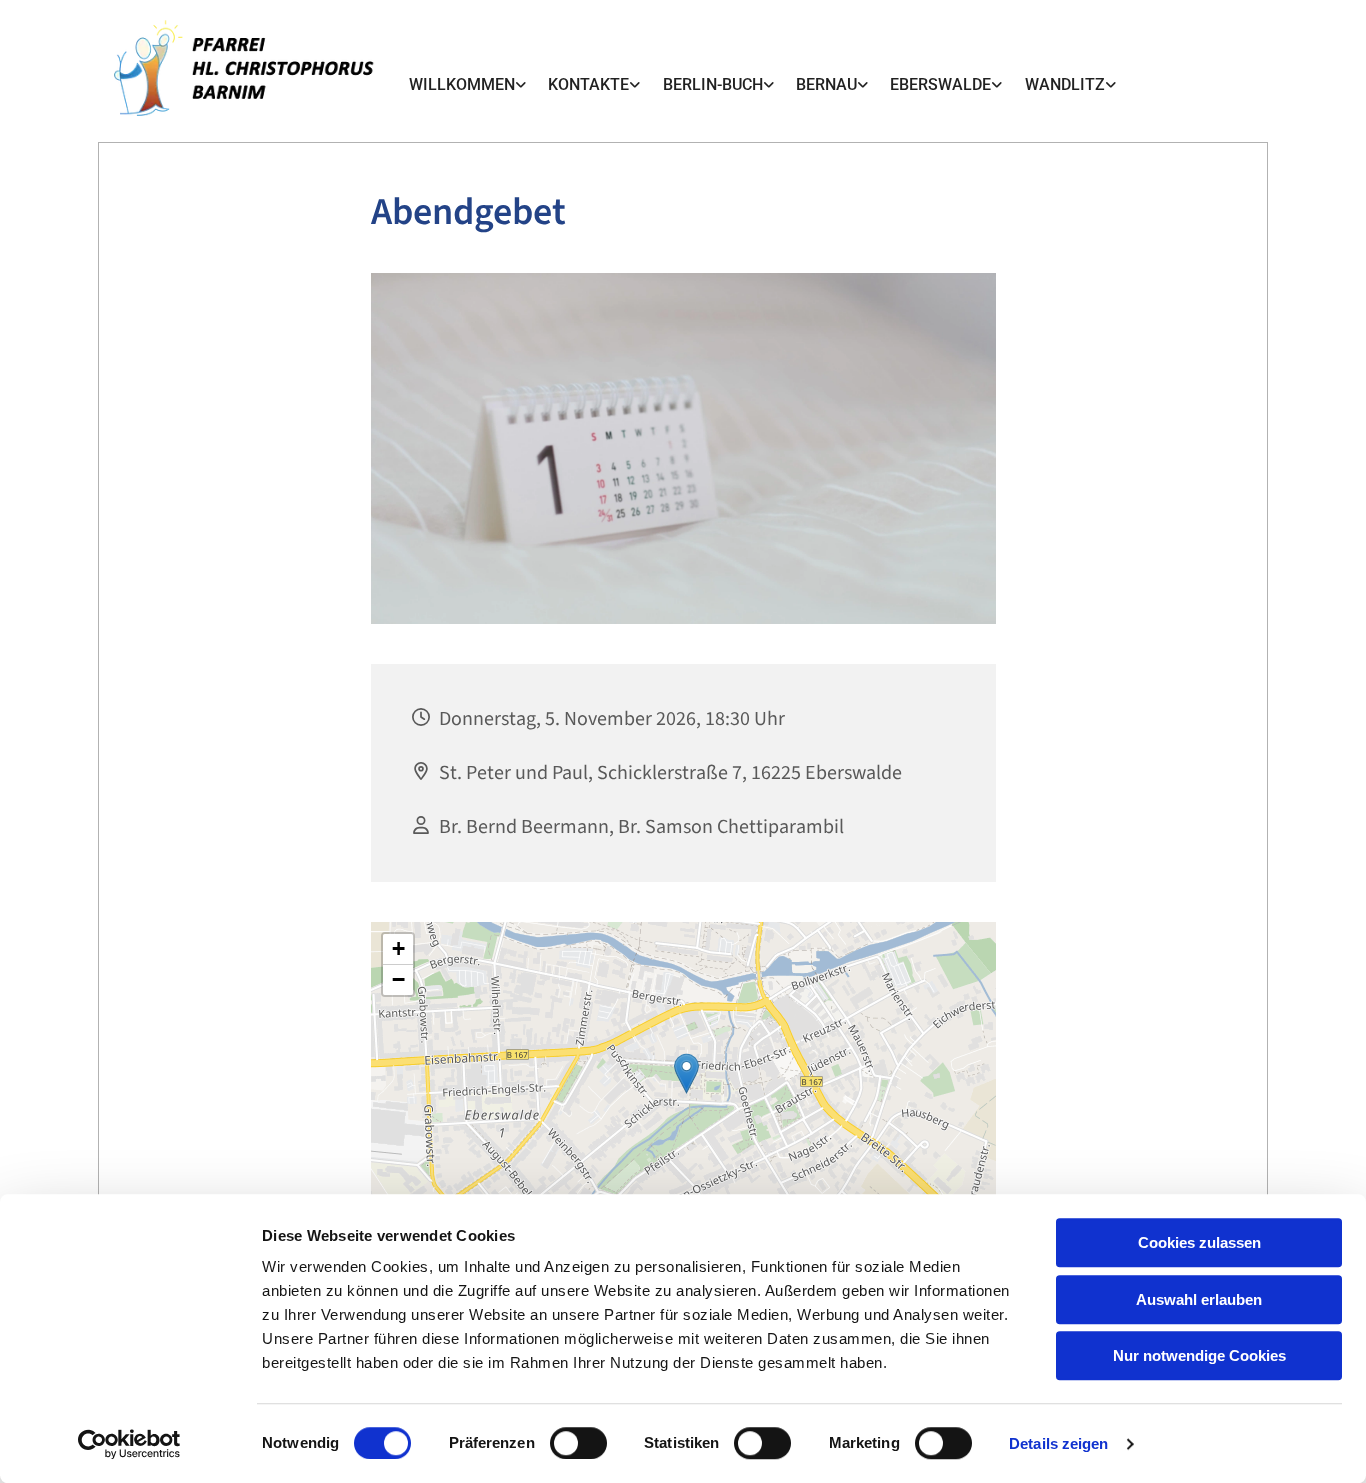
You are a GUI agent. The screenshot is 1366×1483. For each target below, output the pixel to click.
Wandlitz (1065, 84)
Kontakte (588, 84)
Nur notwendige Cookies (1199, 1355)
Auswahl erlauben (1199, 1299)
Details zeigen (1058, 1443)
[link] (467, 85)
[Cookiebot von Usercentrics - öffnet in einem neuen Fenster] (129, 1444)
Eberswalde (940, 84)
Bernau (826, 84)
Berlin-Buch (713, 84)
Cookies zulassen (1199, 1242)
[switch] (578, 1443)
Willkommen (462, 84)
